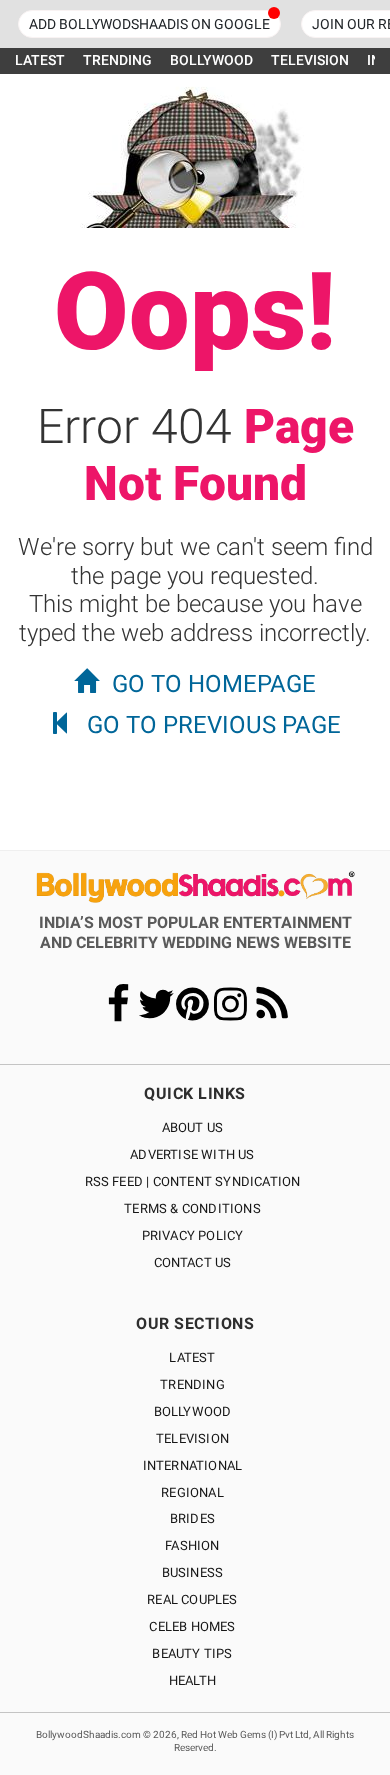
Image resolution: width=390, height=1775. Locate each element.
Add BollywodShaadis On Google (149, 24)
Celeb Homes (192, 1626)
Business (193, 1572)
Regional (192, 1492)
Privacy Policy (193, 1235)
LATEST (40, 60)
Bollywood (193, 1411)
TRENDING (117, 60)
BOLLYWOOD (211, 60)
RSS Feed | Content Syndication (193, 1181)
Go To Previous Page (214, 725)
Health (192, 1680)
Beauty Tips (192, 1653)
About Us (193, 1127)
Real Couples (192, 1599)
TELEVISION (310, 60)
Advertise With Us (192, 1154)
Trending (192, 1384)
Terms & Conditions (192, 1208)
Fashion (192, 1545)
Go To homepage (214, 684)
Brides (192, 1518)
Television (192, 1438)
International (193, 1465)
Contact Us (193, 1262)
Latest (192, 1357)
